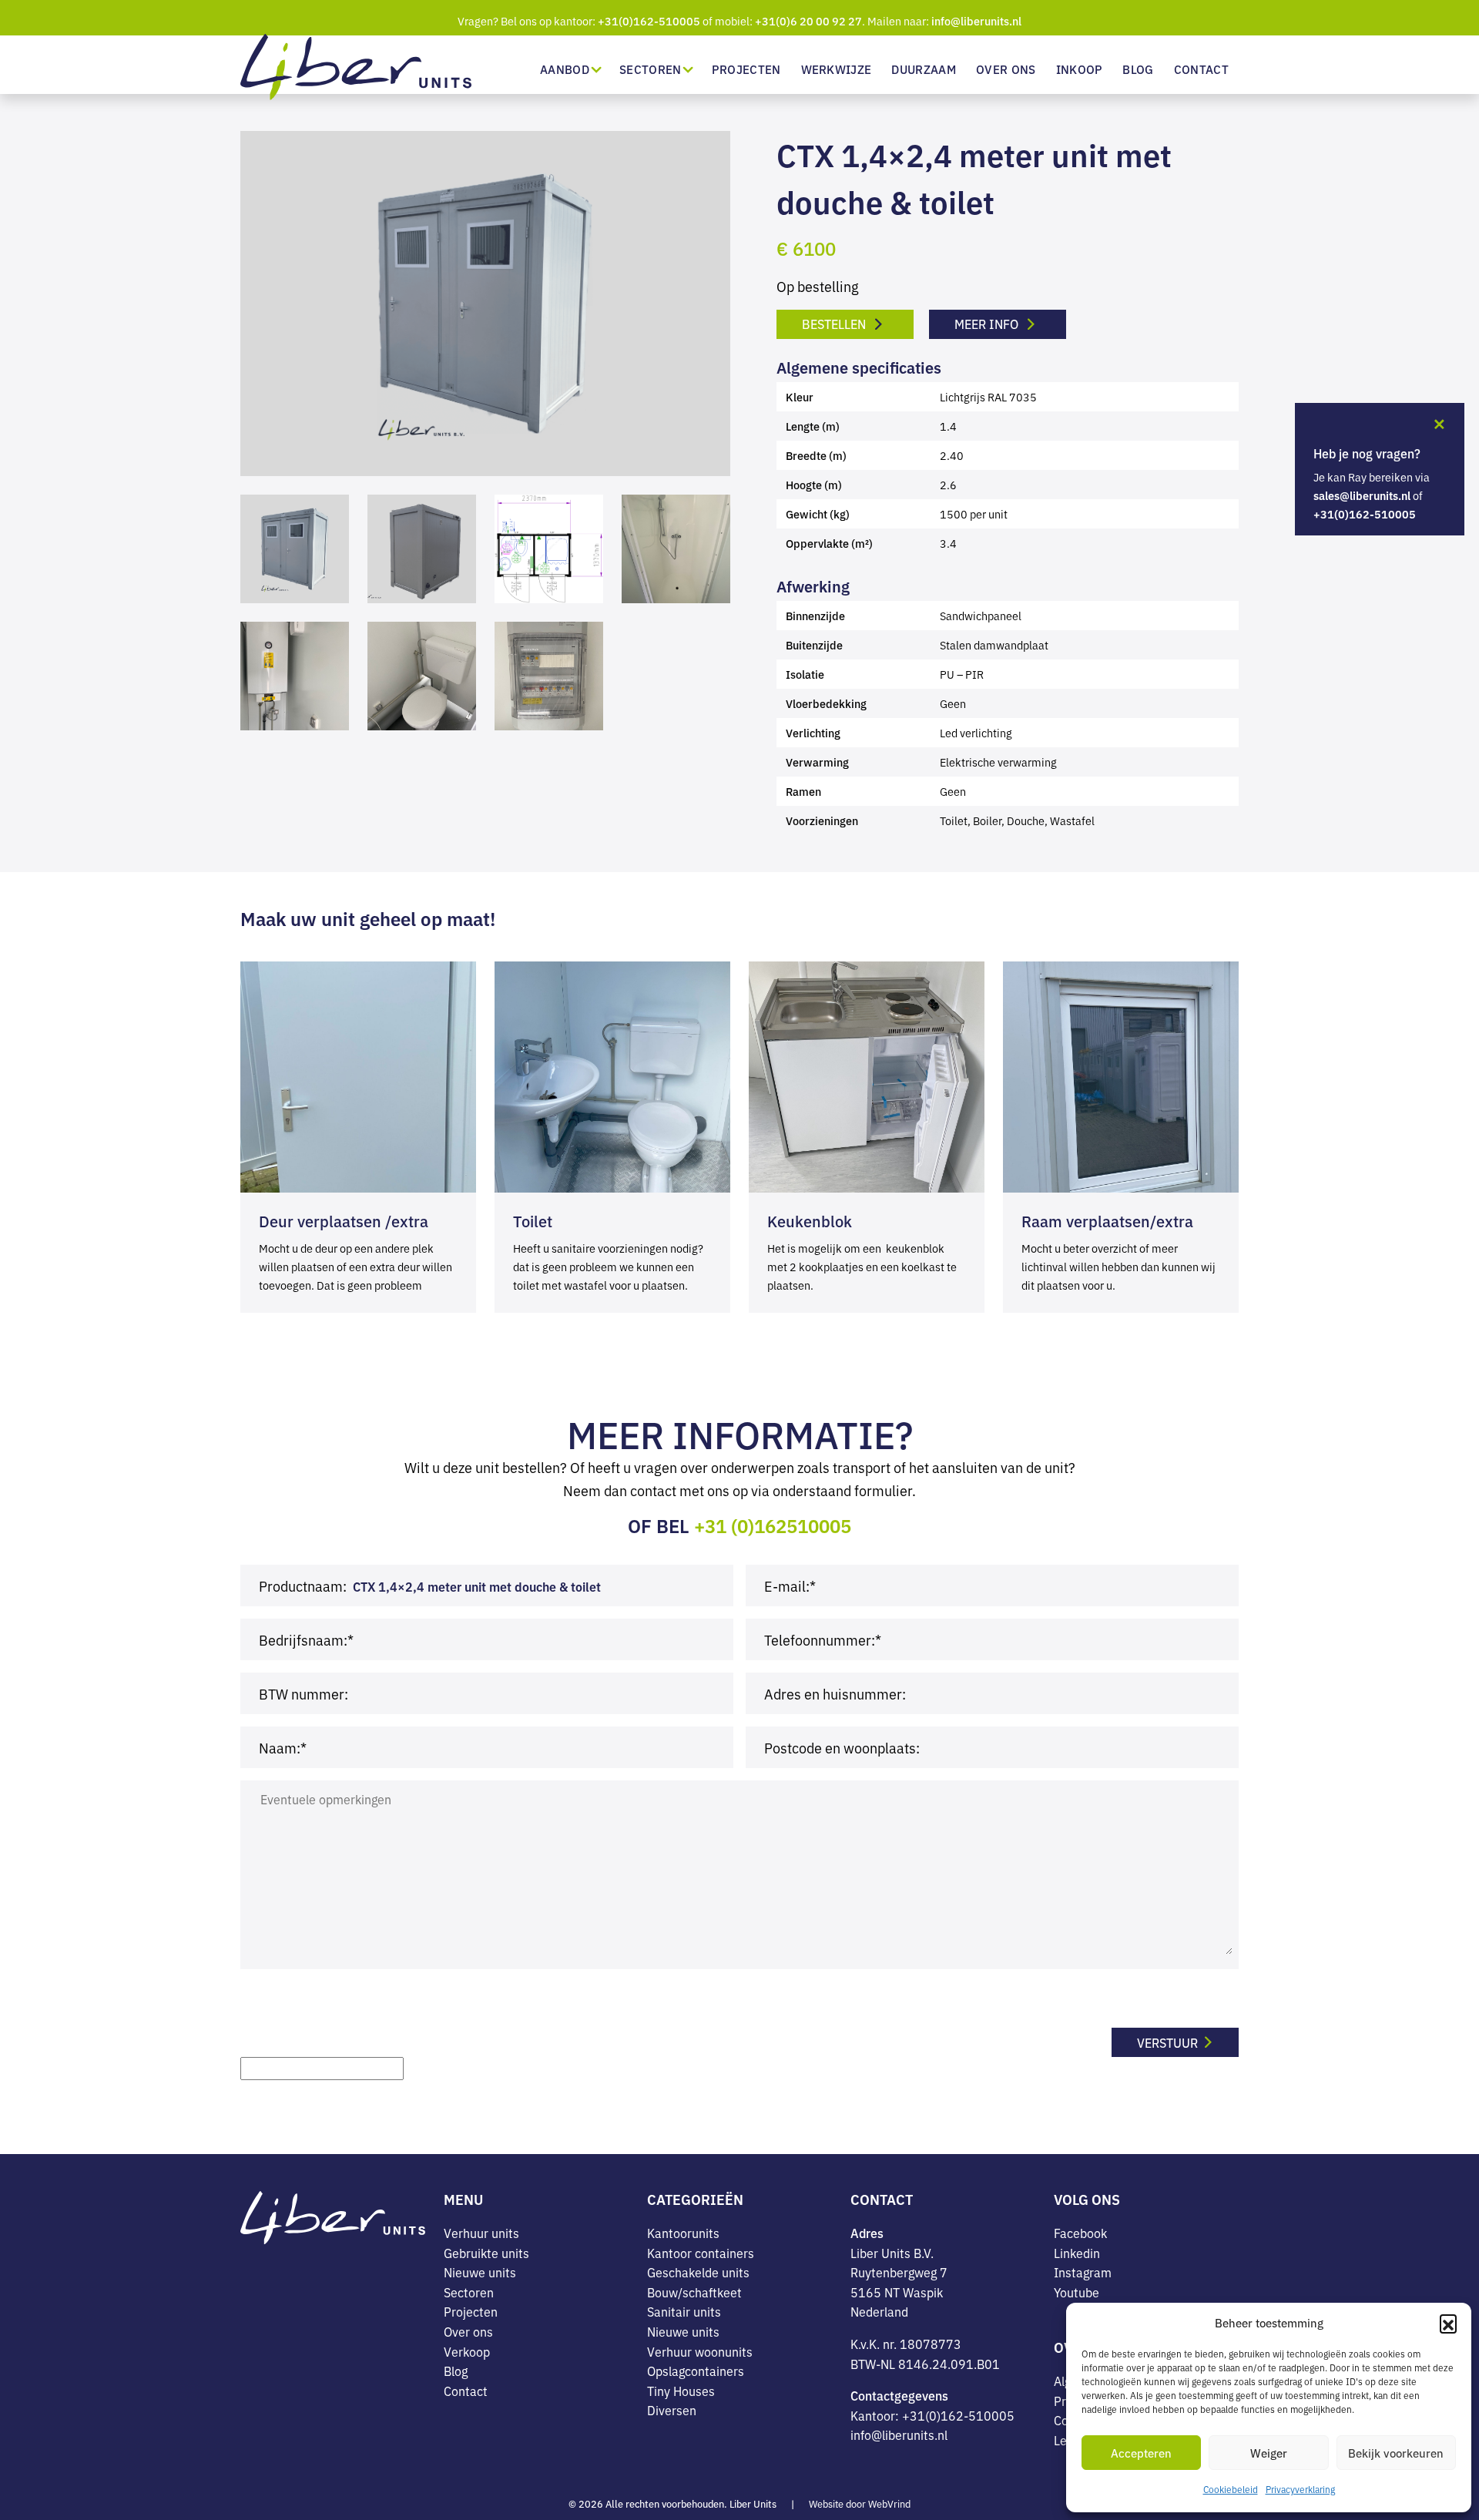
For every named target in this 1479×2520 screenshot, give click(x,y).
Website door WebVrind (860, 2503)
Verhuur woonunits (700, 2351)
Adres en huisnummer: (835, 1693)
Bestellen (835, 324)
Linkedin (1077, 2253)
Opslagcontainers (696, 2371)
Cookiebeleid (1231, 2489)
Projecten (746, 69)
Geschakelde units (698, 2272)
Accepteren (1141, 2453)
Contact (1201, 69)
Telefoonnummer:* (823, 1639)
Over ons (1006, 69)
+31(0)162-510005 (649, 21)
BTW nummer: (304, 1693)
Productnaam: (303, 1585)
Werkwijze (837, 69)
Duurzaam (924, 69)
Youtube (1077, 2292)
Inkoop (1080, 69)
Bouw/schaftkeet (694, 2292)
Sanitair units (684, 2311)
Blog (1138, 69)
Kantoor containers (701, 2253)
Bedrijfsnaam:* (306, 1639)
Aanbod (565, 69)
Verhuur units (481, 2233)
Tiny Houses (681, 2391)
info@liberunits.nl (976, 21)
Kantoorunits (683, 2233)
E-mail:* (790, 1585)
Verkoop (467, 2351)
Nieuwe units (480, 2272)
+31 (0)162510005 (773, 1525)
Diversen (672, 2410)
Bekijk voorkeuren (1396, 2453)
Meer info (988, 324)
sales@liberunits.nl (1362, 495)
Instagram (1083, 2272)
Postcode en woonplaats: (842, 1747)
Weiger (1269, 2453)
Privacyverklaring (1300, 2489)
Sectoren (651, 69)
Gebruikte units (486, 2253)
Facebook (1080, 2233)
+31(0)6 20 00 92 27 (808, 21)
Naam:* (283, 1747)
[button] (1448, 2323)
